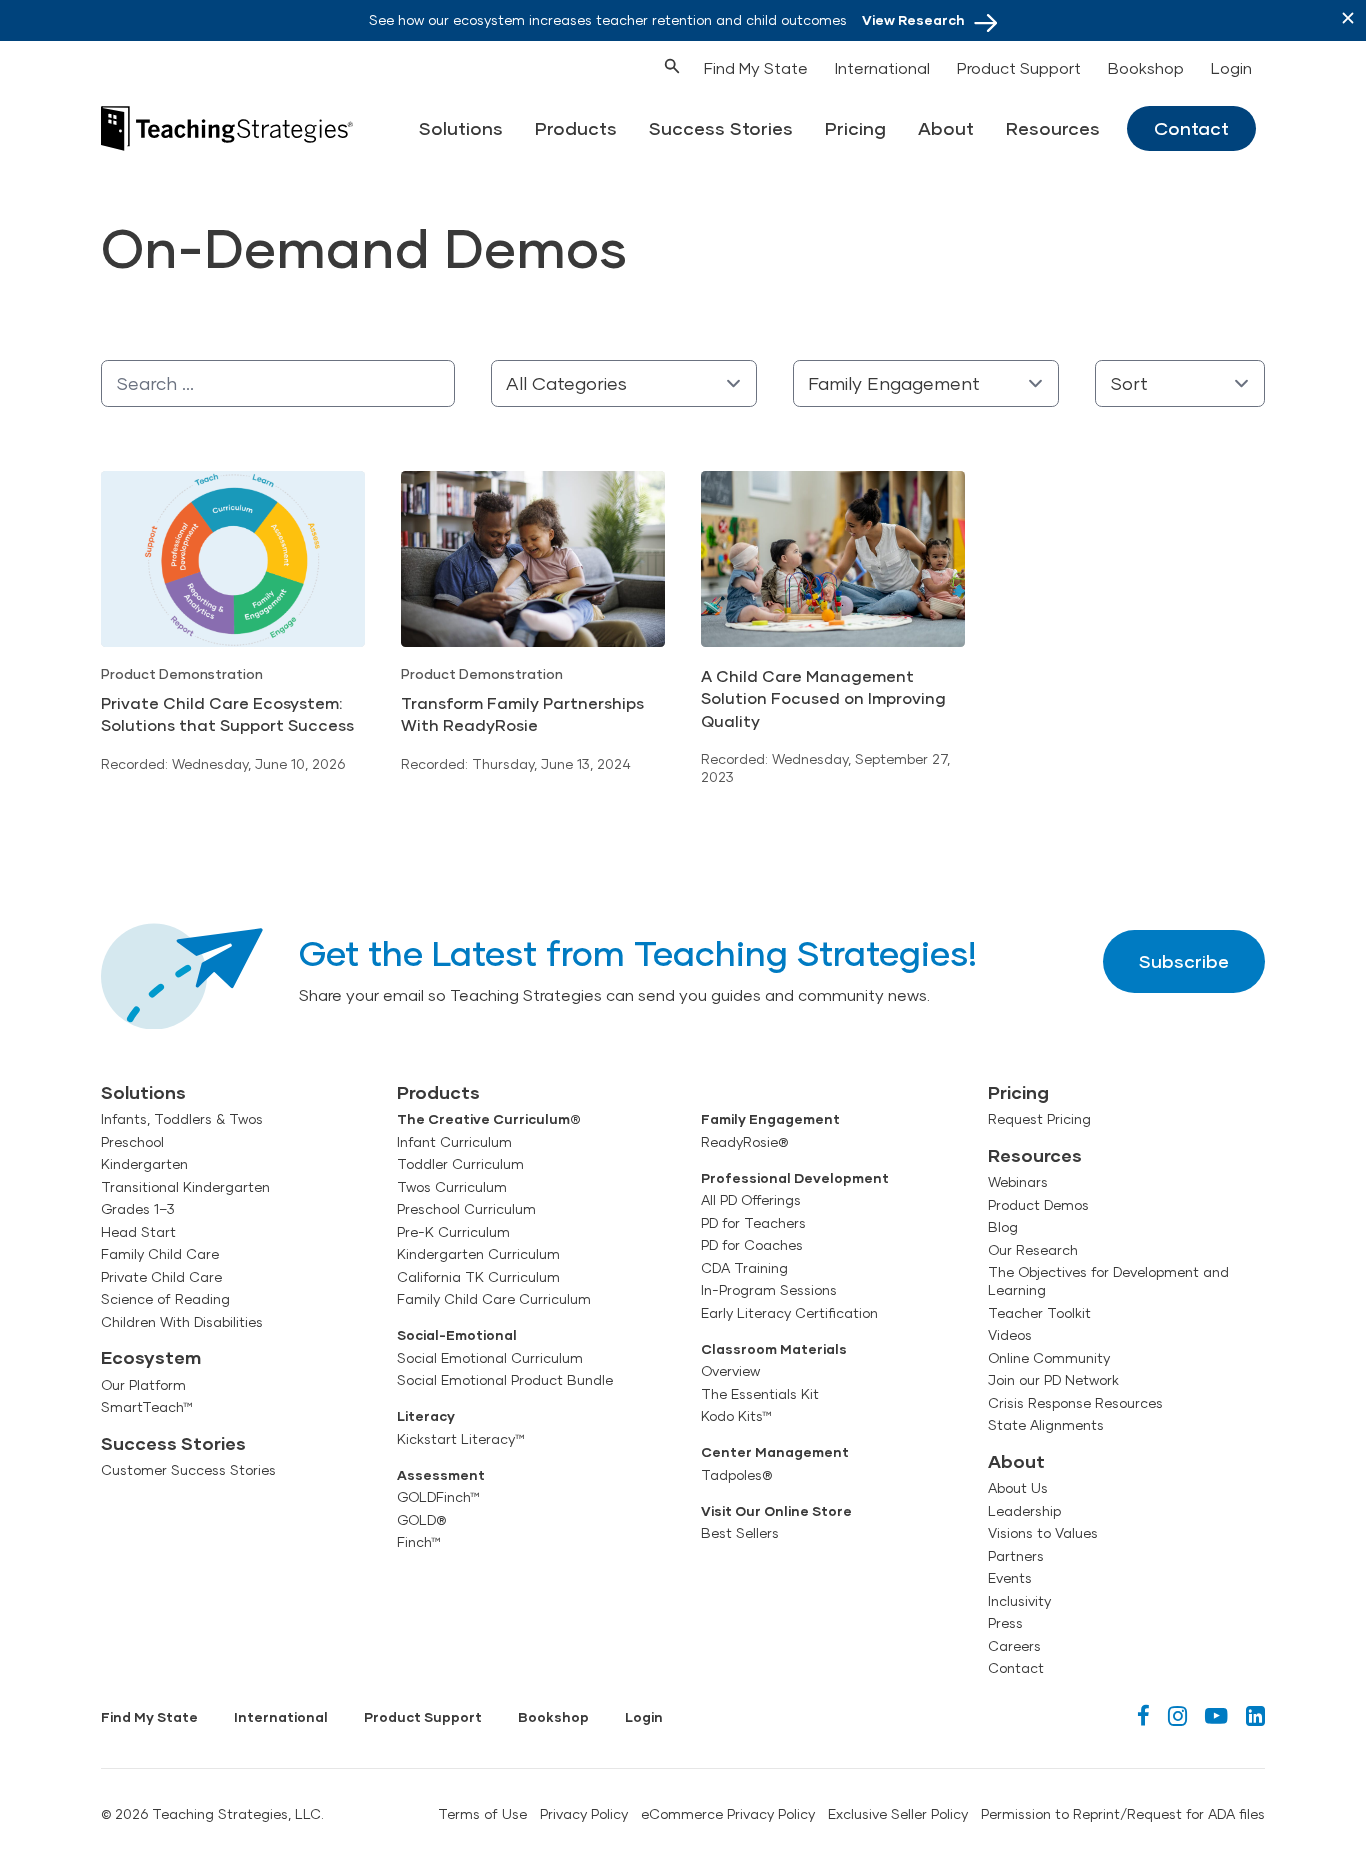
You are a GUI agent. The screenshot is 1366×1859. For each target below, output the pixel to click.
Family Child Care (160, 1254)
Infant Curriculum (454, 1142)
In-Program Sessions (769, 1290)
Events (1010, 1578)
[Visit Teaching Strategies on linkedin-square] (1255, 1715)
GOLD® (421, 1520)
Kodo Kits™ (736, 1416)
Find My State (756, 67)
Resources (1053, 128)
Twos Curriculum (452, 1187)
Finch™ (419, 1542)
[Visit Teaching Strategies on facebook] (1143, 1715)
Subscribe (1184, 961)
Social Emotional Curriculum (490, 1358)
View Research (913, 20)
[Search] (635, 64)
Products (576, 128)
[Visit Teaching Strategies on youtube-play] (1216, 1715)
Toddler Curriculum (460, 1164)
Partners (1016, 1556)
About (946, 128)
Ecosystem (151, 1357)
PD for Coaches (752, 1245)
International (882, 67)
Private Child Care (161, 1277)
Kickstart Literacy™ (461, 1439)
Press (1005, 1623)
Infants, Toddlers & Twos (182, 1119)
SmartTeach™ (147, 1407)
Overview (730, 1371)
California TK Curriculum (478, 1277)
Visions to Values (1043, 1533)
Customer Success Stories (188, 1470)
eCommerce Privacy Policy (728, 1814)
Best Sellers (740, 1533)
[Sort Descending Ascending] (1180, 383)
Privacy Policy (584, 1814)
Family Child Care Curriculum (494, 1299)
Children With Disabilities (182, 1322)
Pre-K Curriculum (453, 1232)
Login (1231, 67)
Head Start (138, 1232)
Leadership (1024, 1511)
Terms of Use (482, 1814)
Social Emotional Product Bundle (505, 1380)
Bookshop (1146, 67)
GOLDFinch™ (438, 1497)
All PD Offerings (751, 1200)
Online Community (1049, 1358)
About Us (1018, 1488)
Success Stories (721, 128)
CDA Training (744, 1268)
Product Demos (1038, 1205)
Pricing (855, 128)
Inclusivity (1019, 1601)
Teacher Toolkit (1039, 1313)
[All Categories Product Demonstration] (624, 383)
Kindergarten (144, 1164)
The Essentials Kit (760, 1394)
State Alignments (1046, 1425)
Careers (1014, 1646)
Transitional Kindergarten (185, 1187)
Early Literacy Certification (789, 1313)
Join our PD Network (1053, 1380)
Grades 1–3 (138, 1209)
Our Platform (143, 1385)
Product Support (1019, 67)
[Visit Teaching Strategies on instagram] (1177, 1715)
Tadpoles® (736, 1475)
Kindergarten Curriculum (478, 1254)
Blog (1003, 1227)
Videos (1010, 1335)
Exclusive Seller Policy (898, 1814)
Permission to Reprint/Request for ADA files (1123, 1814)
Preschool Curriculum (466, 1209)
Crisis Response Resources (1075, 1403)
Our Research (1033, 1250)
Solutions (461, 128)
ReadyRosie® (744, 1142)
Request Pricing (1039, 1119)
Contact (1191, 128)
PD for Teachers (753, 1223)
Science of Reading (165, 1299)
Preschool (132, 1142)
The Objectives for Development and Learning (1108, 1281)
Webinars (1018, 1182)
